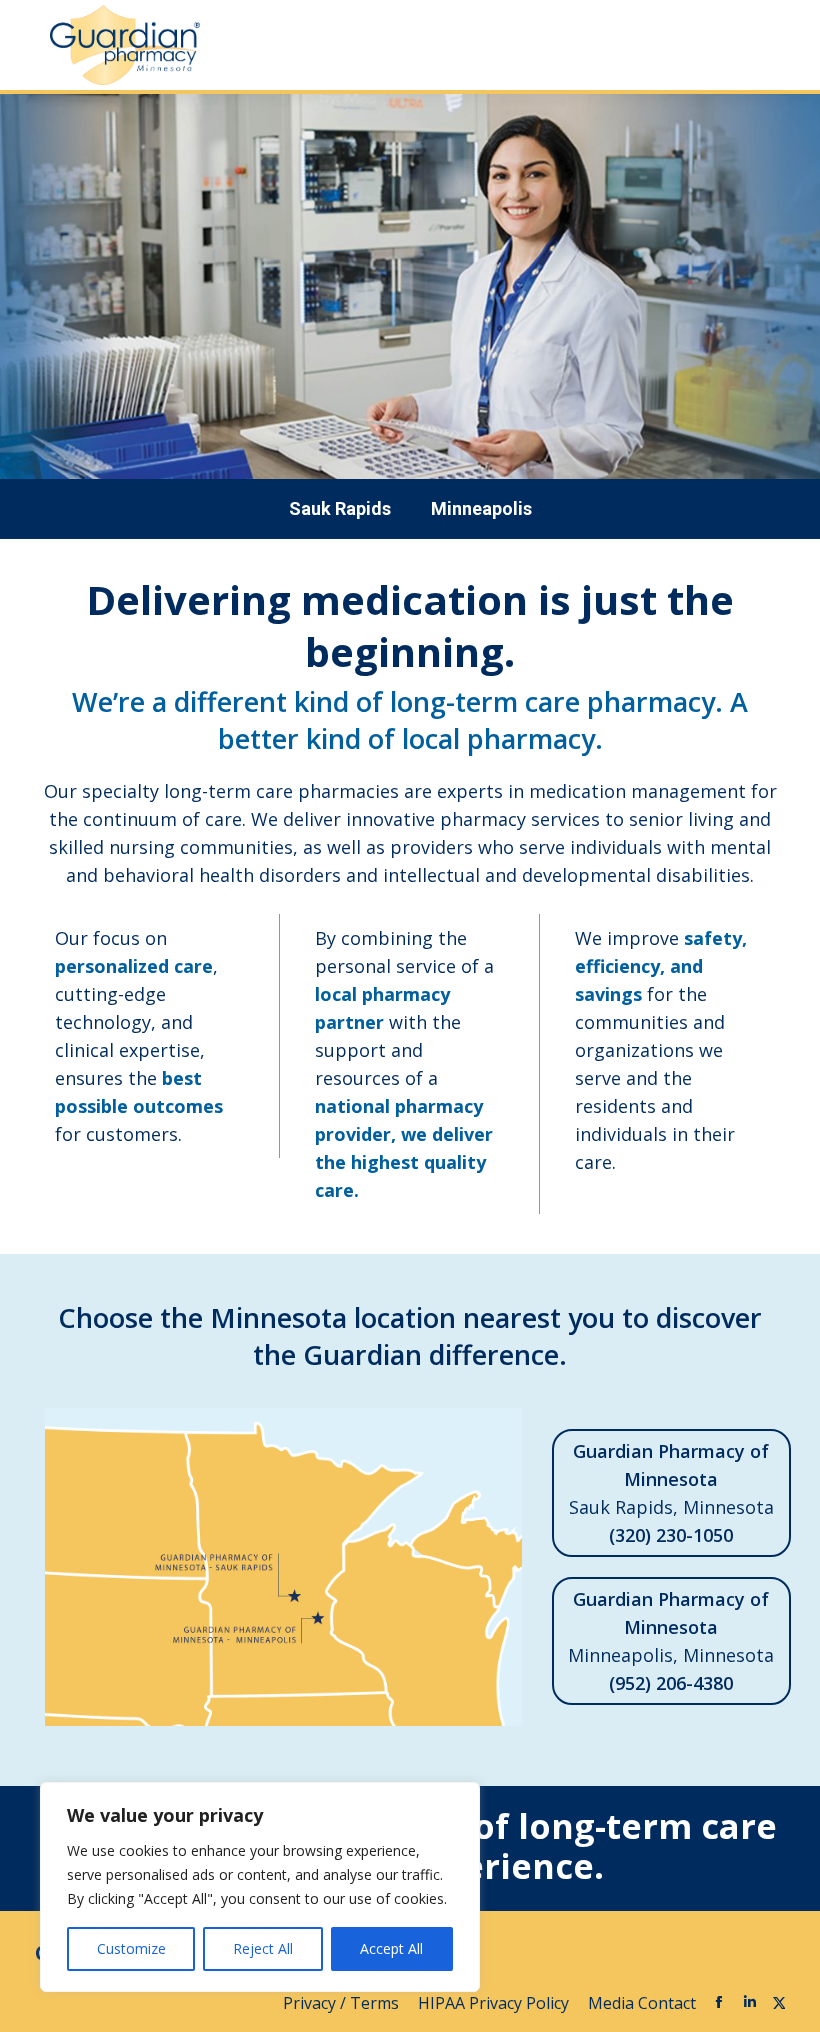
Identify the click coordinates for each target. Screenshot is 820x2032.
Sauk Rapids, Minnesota (671, 1493)
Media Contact (642, 2003)
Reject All (263, 1948)
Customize (131, 1948)
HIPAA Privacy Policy (495, 2003)
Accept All (391, 1948)
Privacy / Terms (343, 2003)
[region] (260, 1887)
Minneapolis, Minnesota (671, 1641)
